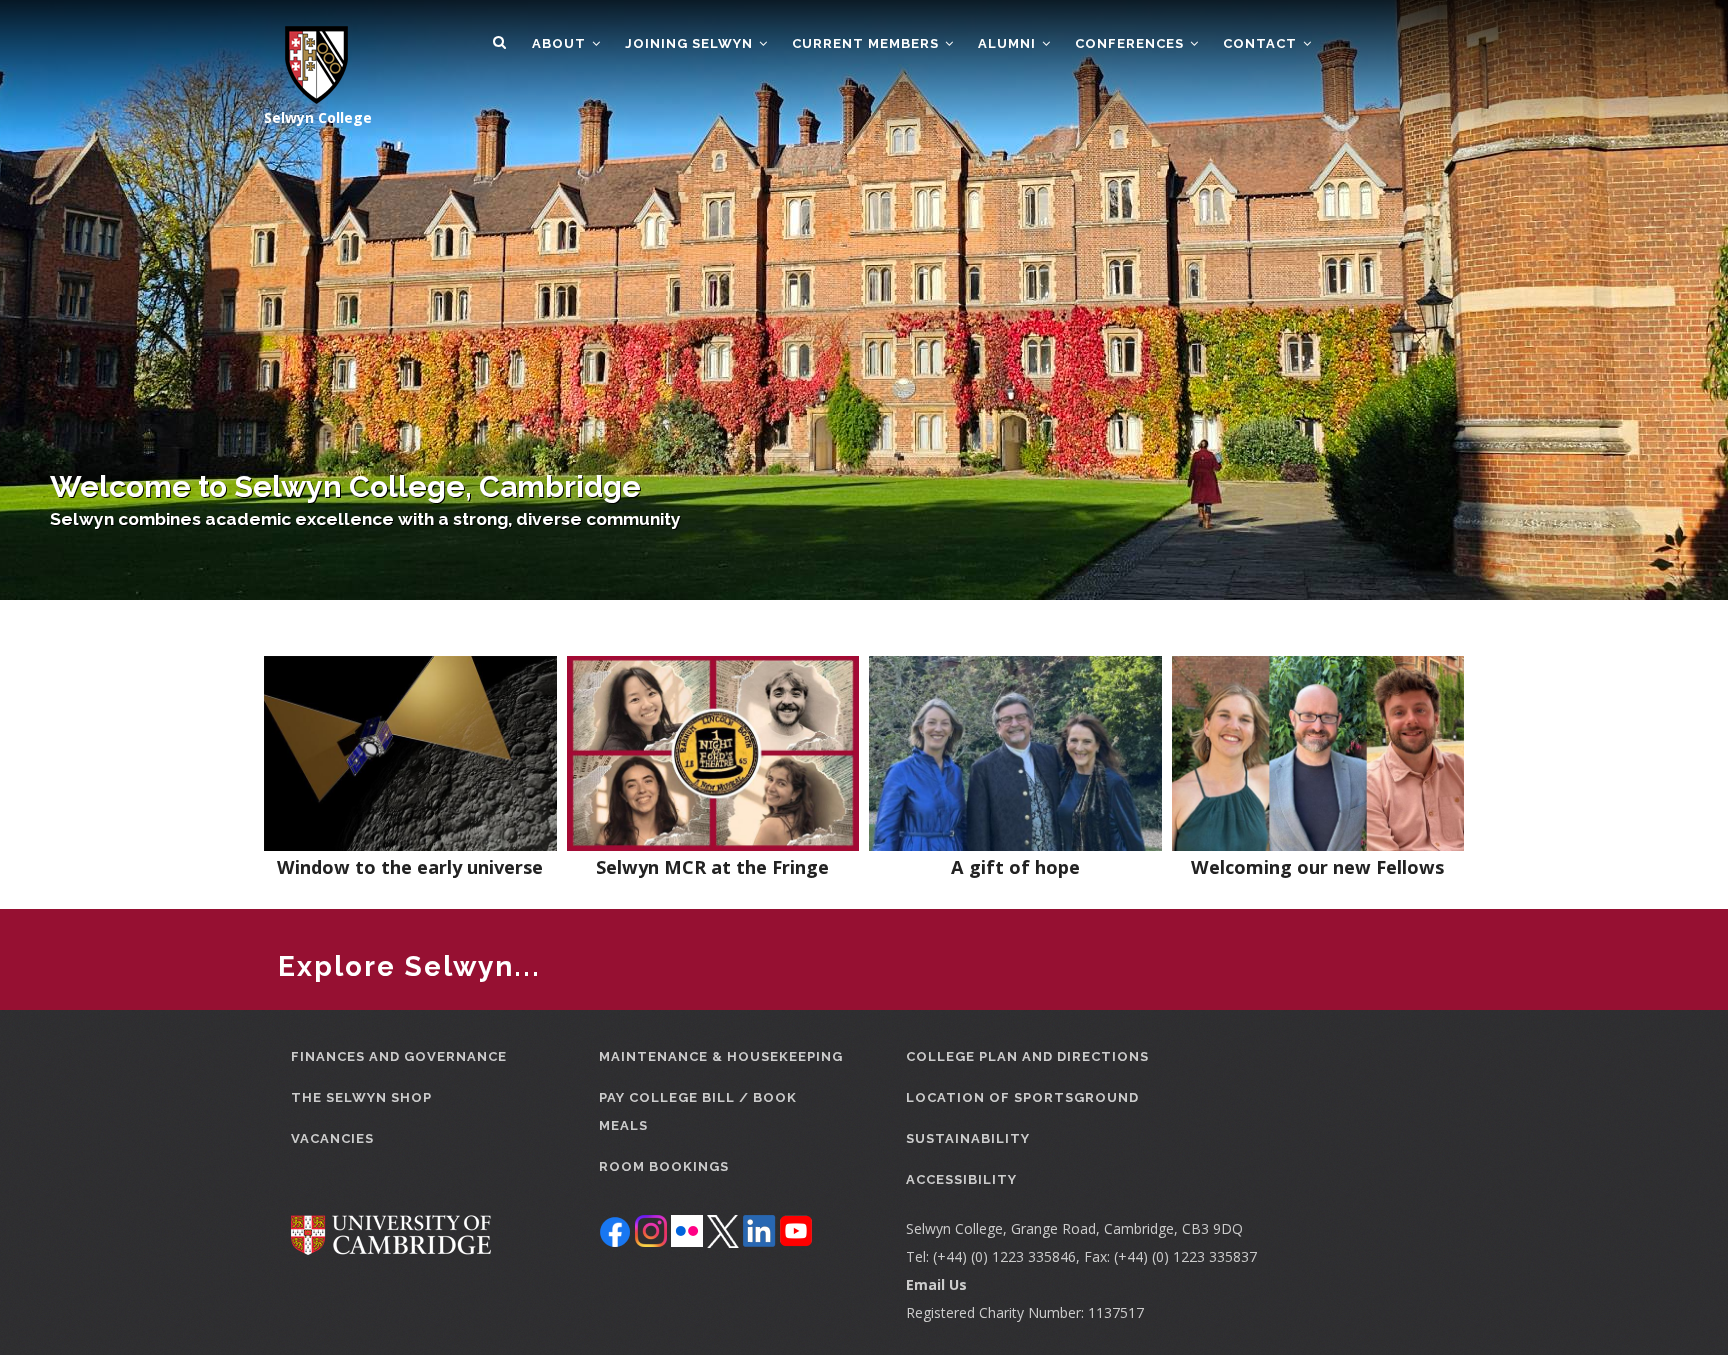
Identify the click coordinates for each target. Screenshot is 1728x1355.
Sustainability (968, 1138)
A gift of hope (1015, 867)
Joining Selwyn (691, 43)
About (561, 43)
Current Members (867, 43)
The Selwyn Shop (361, 1097)
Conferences (1131, 43)
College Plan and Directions (1027, 1056)
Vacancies (332, 1138)
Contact (1262, 43)
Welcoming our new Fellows (1317, 867)
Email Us (936, 1284)
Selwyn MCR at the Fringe (712, 867)
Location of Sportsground (1022, 1097)
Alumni (1009, 43)
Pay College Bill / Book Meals (698, 1111)
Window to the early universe (410, 867)
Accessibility (961, 1179)
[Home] (306, 52)
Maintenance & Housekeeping (721, 1056)
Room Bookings (664, 1166)
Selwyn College (318, 117)
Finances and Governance (399, 1056)
